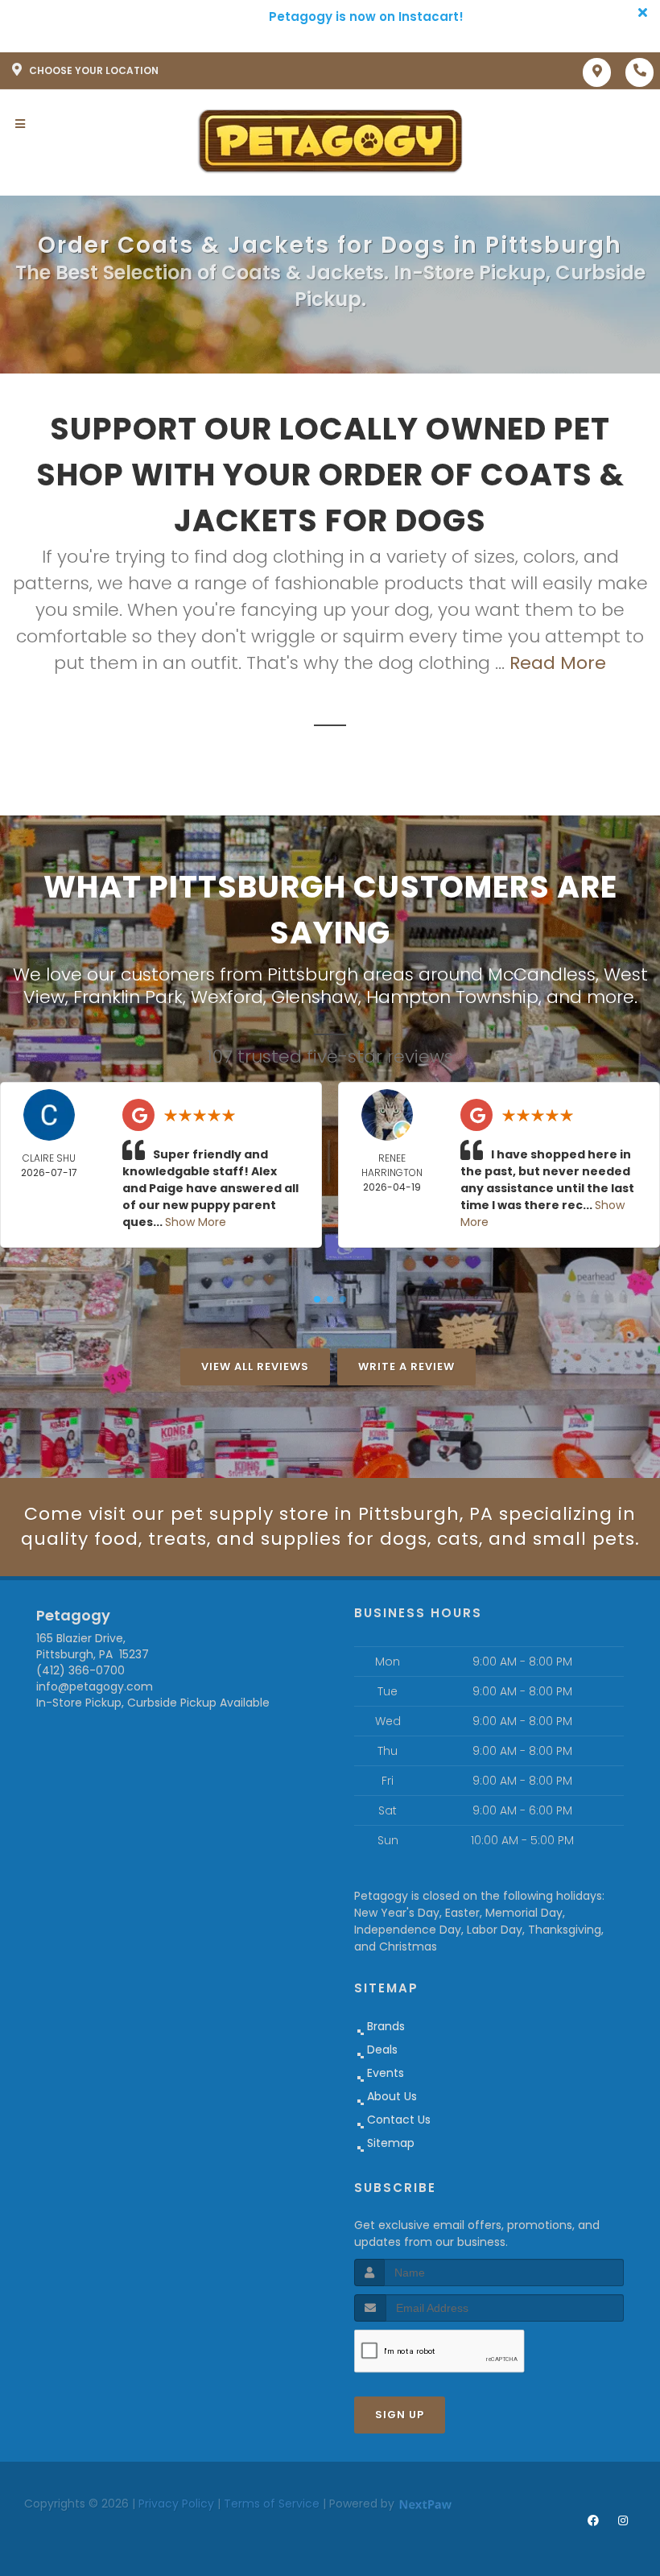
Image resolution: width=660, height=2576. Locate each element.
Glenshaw (315, 997)
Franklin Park (128, 997)
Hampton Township (452, 997)
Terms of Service (272, 2504)
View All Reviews (255, 1366)
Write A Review (406, 1366)
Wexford (227, 997)
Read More (558, 663)
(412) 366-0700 (80, 1670)
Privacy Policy (176, 2504)
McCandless (542, 974)
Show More (196, 1222)
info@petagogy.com (95, 1686)
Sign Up (400, 2415)
